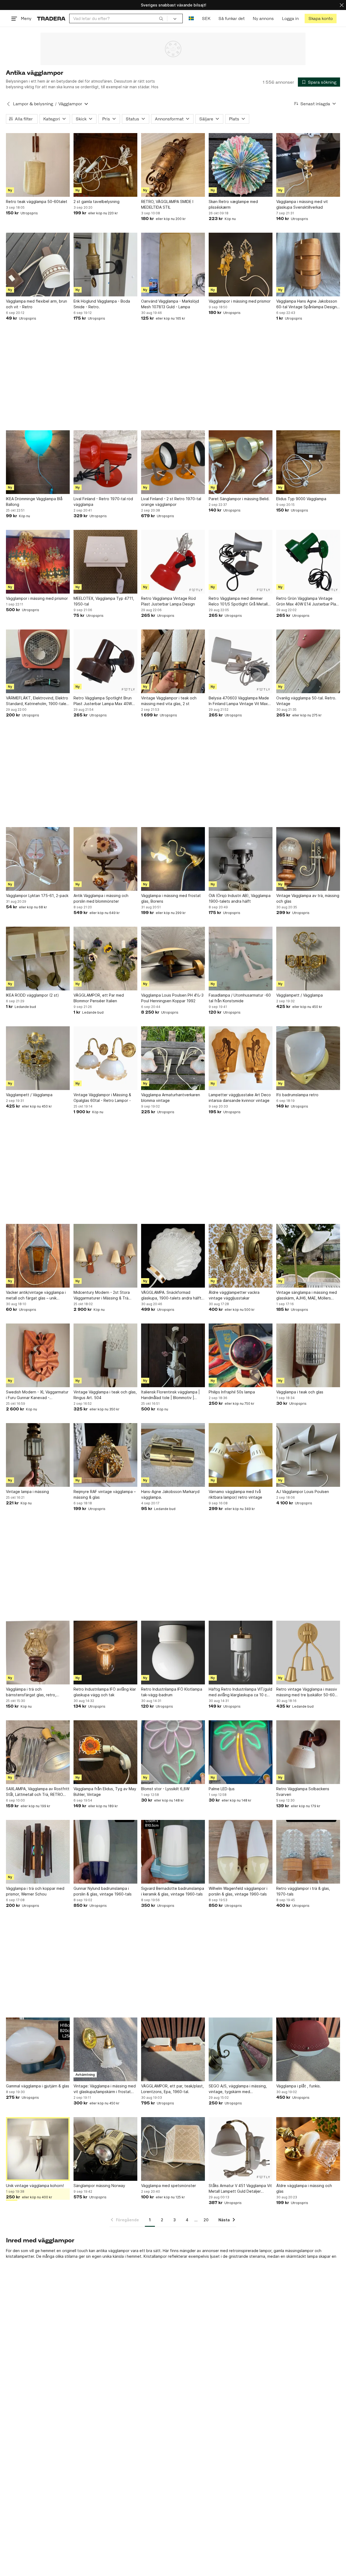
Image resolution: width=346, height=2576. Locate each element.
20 (206, 2220)
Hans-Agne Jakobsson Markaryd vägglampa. (170, 1494)
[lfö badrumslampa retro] (308, 1058)
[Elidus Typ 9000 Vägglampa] (308, 462)
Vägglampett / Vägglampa (300, 995)
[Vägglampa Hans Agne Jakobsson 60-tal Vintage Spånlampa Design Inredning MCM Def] (308, 265)
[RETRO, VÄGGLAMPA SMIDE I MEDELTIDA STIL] (173, 165)
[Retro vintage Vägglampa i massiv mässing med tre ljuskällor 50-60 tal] (308, 1653)
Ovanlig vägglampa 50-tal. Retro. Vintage (306, 701)
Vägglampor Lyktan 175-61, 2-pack (37, 896)
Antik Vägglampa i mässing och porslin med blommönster (101, 898)
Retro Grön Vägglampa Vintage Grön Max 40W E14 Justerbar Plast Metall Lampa (308, 601)
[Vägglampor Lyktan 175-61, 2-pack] (38, 859)
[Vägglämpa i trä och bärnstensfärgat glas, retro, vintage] (38, 1653)
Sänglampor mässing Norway (99, 2186)
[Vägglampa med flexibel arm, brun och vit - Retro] (38, 265)
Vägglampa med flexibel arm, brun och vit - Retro (36, 304)
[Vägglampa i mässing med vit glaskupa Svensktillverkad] (308, 165)
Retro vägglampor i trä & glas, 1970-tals (303, 1891)
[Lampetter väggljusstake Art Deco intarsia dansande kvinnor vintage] (241, 1058)
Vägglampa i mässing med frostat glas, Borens (171, 898)
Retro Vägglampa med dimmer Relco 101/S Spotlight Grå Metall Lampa (238, 601)
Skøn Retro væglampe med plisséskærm (233, 204)
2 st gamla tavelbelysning (97, 202)
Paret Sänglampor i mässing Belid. (239, 499)
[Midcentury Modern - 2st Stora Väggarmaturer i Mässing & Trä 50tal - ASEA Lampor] (105, 1256)
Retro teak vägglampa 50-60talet (37, 202)
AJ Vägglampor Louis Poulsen (303, 1492)
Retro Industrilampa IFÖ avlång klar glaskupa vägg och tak (105, 1692)
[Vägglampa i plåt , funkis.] (308, 2049)
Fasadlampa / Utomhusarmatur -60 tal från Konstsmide (240, 998)
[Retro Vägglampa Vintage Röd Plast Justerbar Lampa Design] (173, 562)
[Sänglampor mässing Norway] (105, 2149)
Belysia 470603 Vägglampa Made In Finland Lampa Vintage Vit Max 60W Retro (239, 701)
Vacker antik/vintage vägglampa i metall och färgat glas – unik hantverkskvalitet (36, 1295)
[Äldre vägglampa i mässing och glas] (308, 2149)
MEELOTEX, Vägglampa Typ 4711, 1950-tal (104, 601)
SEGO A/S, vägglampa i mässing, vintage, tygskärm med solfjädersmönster (238, 2089)
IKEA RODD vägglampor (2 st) (32, 995)
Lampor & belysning (33, 104)
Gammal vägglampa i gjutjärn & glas (38, 2086)
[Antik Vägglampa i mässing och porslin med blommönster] (105, 859)
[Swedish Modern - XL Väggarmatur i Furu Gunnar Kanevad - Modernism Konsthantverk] (38, 1355)
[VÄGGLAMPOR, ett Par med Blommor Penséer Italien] (105, 959)
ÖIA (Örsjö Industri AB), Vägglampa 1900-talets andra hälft (240, 898)
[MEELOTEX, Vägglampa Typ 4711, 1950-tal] (105, 562)
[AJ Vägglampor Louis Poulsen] (308, 1455)
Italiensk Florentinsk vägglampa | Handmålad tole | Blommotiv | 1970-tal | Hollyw (170, 1395)
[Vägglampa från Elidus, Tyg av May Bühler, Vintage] (105, 1752)
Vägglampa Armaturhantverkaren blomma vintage (171, 1098)
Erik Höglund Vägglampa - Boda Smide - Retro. (102, 304)
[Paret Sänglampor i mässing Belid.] (241, 462)
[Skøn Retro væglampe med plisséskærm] (241, 165)
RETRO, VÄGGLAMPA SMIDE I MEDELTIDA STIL (167, 204)
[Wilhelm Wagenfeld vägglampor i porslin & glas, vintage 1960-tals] (241, 1852)
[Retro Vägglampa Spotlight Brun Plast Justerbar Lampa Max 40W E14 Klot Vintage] (105, 661)
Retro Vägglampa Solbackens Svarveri (303, 1792)
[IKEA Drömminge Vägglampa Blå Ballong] (38, 462)
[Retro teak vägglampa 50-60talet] (38, 165)
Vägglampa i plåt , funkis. (299, 2086)
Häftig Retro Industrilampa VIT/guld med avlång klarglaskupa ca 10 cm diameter (240, 1692)
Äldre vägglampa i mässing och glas (304, 2188)
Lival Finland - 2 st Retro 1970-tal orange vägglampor (171, 502)
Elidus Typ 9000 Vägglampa (301, 499)
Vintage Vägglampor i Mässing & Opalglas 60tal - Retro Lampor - (102, 1098)
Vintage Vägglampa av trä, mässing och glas (308, 898)
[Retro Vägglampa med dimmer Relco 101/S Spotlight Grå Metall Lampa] (241, 562)
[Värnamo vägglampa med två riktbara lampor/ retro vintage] (241, 1455)
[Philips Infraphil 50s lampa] (241, 1355)
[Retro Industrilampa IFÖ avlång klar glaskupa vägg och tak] (105, 1653)
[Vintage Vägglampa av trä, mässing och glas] (308, 859)
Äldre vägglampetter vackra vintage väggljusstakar (234, 1295)
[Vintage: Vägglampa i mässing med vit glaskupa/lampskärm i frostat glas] (105, 2049)
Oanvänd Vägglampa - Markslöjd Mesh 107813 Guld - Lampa (170, 304)
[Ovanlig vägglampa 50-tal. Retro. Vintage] (308, 661)
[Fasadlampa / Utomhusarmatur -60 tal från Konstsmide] (241, 959)
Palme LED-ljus (222, 1789)
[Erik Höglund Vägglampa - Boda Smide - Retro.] (105, 265)
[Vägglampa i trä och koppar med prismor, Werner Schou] (38, 1852)
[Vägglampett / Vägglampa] (308, 959)
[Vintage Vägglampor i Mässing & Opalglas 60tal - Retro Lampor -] (105, 1058)
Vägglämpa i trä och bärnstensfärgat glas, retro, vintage (31, 1692)
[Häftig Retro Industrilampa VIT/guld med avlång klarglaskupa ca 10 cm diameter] (241, 1653)
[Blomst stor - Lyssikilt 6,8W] (173, 1752)
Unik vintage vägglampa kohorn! (35, 2186)
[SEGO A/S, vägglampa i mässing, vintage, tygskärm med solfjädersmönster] (241, 2049)
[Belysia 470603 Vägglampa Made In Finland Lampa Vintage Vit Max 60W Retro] (241, 661)
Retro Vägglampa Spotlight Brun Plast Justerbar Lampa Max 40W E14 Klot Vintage (103, 701)
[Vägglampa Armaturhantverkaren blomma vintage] (173, 1058)
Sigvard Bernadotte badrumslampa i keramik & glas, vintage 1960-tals (173, 1891)
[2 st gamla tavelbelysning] (105, 165)
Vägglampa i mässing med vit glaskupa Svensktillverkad (302, 204)
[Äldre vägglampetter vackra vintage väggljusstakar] (241, 1256)
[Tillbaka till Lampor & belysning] (8, 104)
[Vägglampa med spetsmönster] (173, 2149)
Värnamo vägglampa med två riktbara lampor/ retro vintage (235, 1494)
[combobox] (118, 18)
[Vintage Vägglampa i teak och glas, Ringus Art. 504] (105, 1355)
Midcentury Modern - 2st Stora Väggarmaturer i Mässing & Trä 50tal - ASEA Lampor (102, 1295)
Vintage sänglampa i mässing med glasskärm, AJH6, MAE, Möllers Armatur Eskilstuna (307, 1295)
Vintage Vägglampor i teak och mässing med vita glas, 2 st (169, 701)
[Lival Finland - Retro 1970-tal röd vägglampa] (105, 462)
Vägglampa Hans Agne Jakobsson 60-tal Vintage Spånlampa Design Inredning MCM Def (307, 304)
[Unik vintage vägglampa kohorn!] (38, 2149)
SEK (206, 18)
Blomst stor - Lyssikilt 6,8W (165, 1789)
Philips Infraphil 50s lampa (232, 1392)
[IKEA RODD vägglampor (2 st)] (38, 959)
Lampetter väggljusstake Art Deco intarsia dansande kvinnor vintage (240, 1098)
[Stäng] (342, 5)
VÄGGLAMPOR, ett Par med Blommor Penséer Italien (99, 998)
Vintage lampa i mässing (27, 1492)
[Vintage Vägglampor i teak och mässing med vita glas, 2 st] (173, 661)
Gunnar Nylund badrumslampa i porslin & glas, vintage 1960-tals (103, 1891)
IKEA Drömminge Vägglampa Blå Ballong (34, 502)
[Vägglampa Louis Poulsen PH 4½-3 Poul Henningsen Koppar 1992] (173, 959)
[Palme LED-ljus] (241, 1752)
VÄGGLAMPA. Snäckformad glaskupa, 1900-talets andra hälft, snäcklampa (172, 1295)
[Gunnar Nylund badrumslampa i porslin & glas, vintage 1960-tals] (105, 1852)
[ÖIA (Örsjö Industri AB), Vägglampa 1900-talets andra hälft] (241, 859)
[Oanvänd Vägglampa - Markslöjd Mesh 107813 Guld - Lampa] (173, 265)
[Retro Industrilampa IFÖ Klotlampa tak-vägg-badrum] (173, 1653)
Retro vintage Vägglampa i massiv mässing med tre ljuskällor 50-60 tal (307, 1692)
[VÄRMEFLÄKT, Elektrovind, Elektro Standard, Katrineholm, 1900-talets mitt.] (38, 661)
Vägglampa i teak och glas (300, 1392)
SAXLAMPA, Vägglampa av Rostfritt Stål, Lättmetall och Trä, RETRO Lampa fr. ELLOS (38, 1792)
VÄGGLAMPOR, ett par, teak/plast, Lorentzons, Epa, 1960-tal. (172, 2089)
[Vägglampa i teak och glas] (308, 1355)
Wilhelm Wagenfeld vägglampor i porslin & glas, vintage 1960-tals (238, 1891)
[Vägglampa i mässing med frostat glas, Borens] (173, 859)
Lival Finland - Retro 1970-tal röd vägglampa (103, 502)
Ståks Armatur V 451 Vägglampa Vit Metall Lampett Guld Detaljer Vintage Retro (240, 2189)
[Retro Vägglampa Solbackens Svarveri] (308, 1752)
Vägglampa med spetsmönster (169, 2186)
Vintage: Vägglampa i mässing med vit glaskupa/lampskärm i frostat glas (105, 2089)
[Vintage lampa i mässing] (38, 1455)
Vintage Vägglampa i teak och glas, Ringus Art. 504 (105, 1395)
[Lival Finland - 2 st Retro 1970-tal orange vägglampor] (173, 462)
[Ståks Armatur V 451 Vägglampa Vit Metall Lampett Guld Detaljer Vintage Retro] (241, 2149)
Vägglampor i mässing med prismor (240, 301)
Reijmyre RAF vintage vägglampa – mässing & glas (105, 1494)
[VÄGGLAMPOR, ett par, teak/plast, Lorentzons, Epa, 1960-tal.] (173, 2049)
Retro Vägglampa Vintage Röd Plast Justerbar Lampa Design (168, 601)
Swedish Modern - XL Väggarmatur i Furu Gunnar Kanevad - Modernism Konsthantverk (37, 1395)
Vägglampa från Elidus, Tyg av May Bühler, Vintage (105, 1792)
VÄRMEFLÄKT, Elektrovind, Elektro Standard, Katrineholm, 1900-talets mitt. (38, 701)
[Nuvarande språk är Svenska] (191, 18)
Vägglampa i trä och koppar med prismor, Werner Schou (35, 1891)
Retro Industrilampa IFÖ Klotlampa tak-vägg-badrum (172, 1692)
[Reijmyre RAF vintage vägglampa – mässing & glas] (105, 1455)
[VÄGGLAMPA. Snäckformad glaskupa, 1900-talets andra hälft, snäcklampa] (173, 1256)
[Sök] (161, 18)
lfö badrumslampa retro (297, 1095)
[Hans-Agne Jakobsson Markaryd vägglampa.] (173, 1455)
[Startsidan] (51, 18)
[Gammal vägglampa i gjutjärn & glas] (38, 2049)
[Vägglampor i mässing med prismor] (241, 265)
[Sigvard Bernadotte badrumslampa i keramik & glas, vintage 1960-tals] (173, 1852)
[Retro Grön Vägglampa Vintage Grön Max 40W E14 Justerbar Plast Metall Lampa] (308, 562)
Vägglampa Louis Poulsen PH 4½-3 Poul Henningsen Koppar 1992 (172, 998)
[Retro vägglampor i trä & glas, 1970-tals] (308, 1852)
